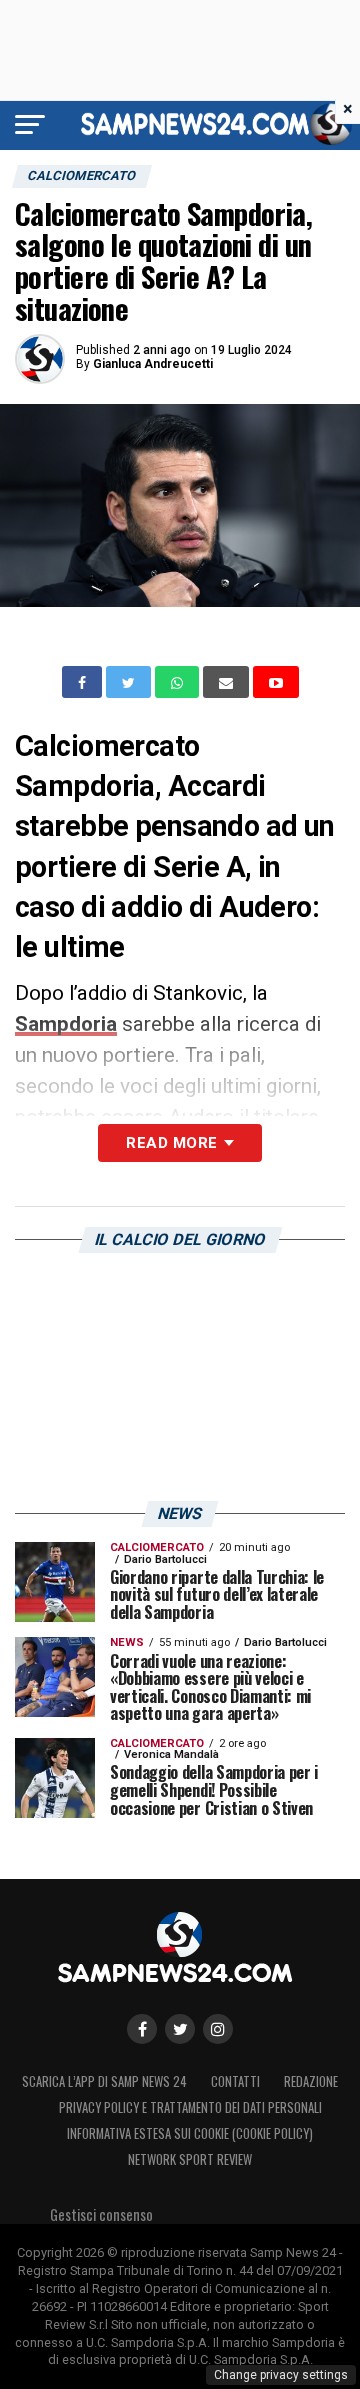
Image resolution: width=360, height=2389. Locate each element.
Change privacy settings (281, 2375)
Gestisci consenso (101, 2214)
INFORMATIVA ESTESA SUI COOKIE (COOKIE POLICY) (190, 2133)
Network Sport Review (190, 2159)
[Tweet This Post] (130, 682)
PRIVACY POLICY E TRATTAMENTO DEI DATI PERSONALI (190, 2107)
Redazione (311, 2081)
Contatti (235, 2081)
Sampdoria (66, 1024)
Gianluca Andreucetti (153, 364)
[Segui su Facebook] (142, 2029)
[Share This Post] (179, 682)
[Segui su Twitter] (180, 2029)
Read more (171, 1143)
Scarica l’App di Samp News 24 (104, 2081)
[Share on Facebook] (84, 682)
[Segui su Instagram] (218, 2029)
